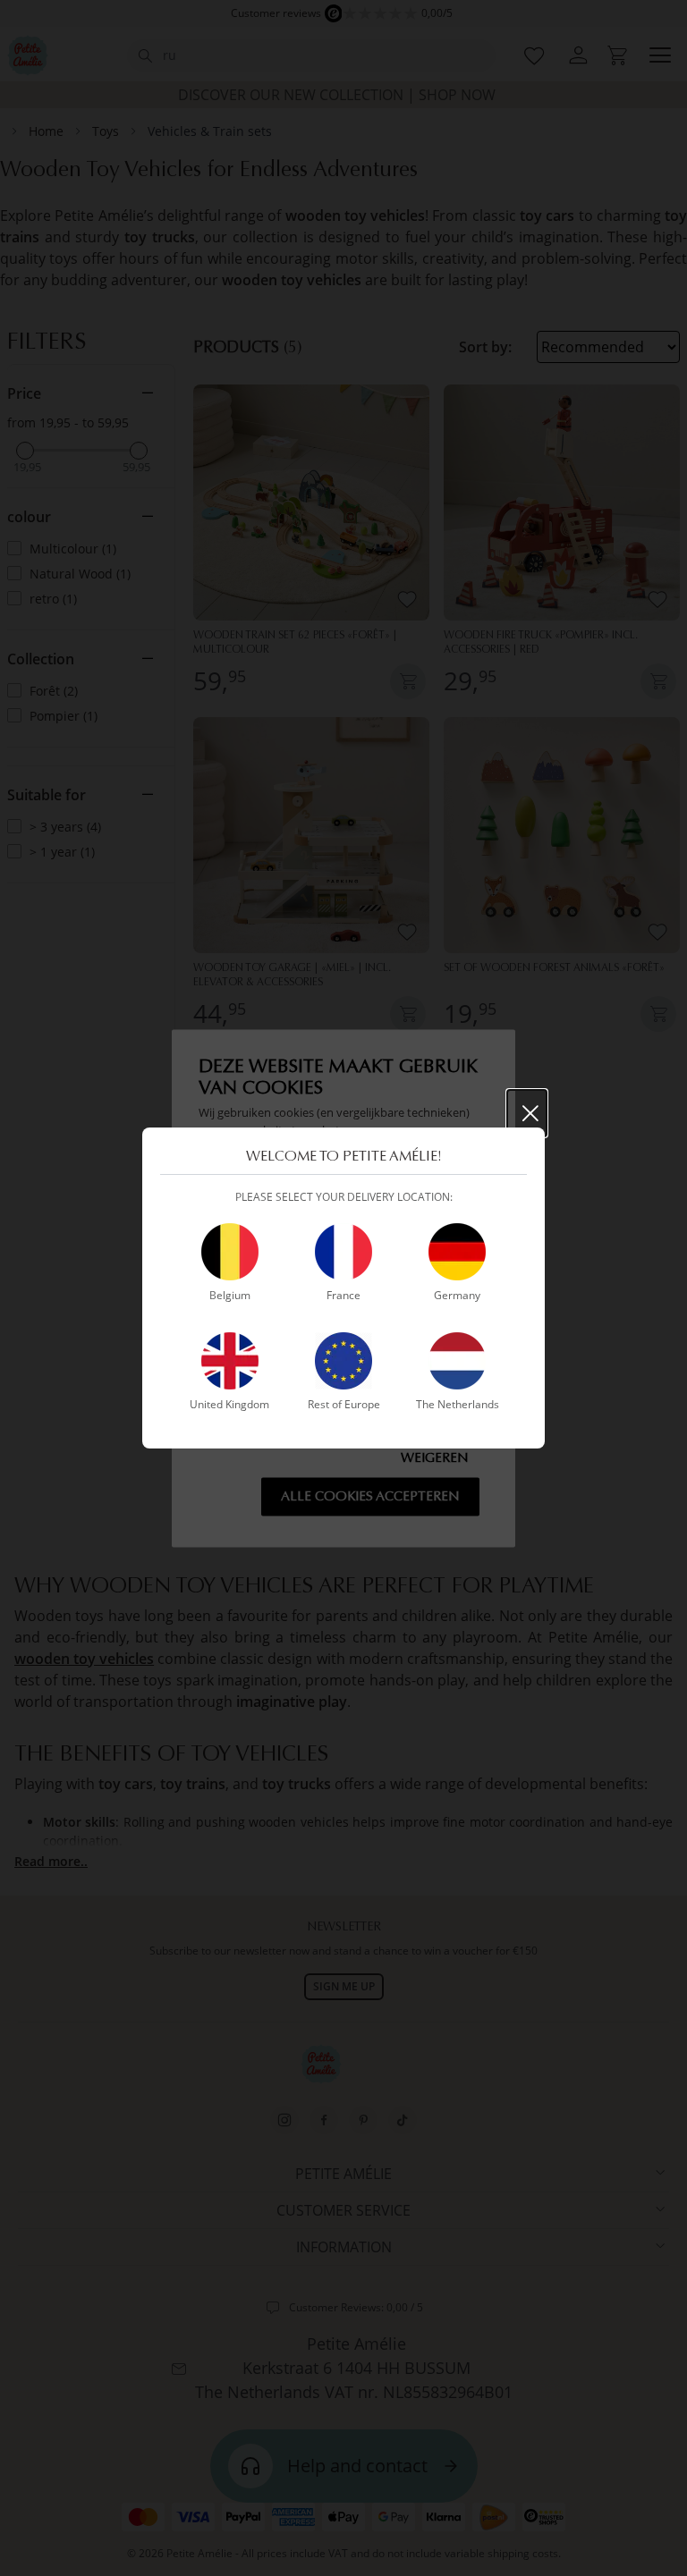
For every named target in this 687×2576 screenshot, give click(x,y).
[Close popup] (527, 1113)
